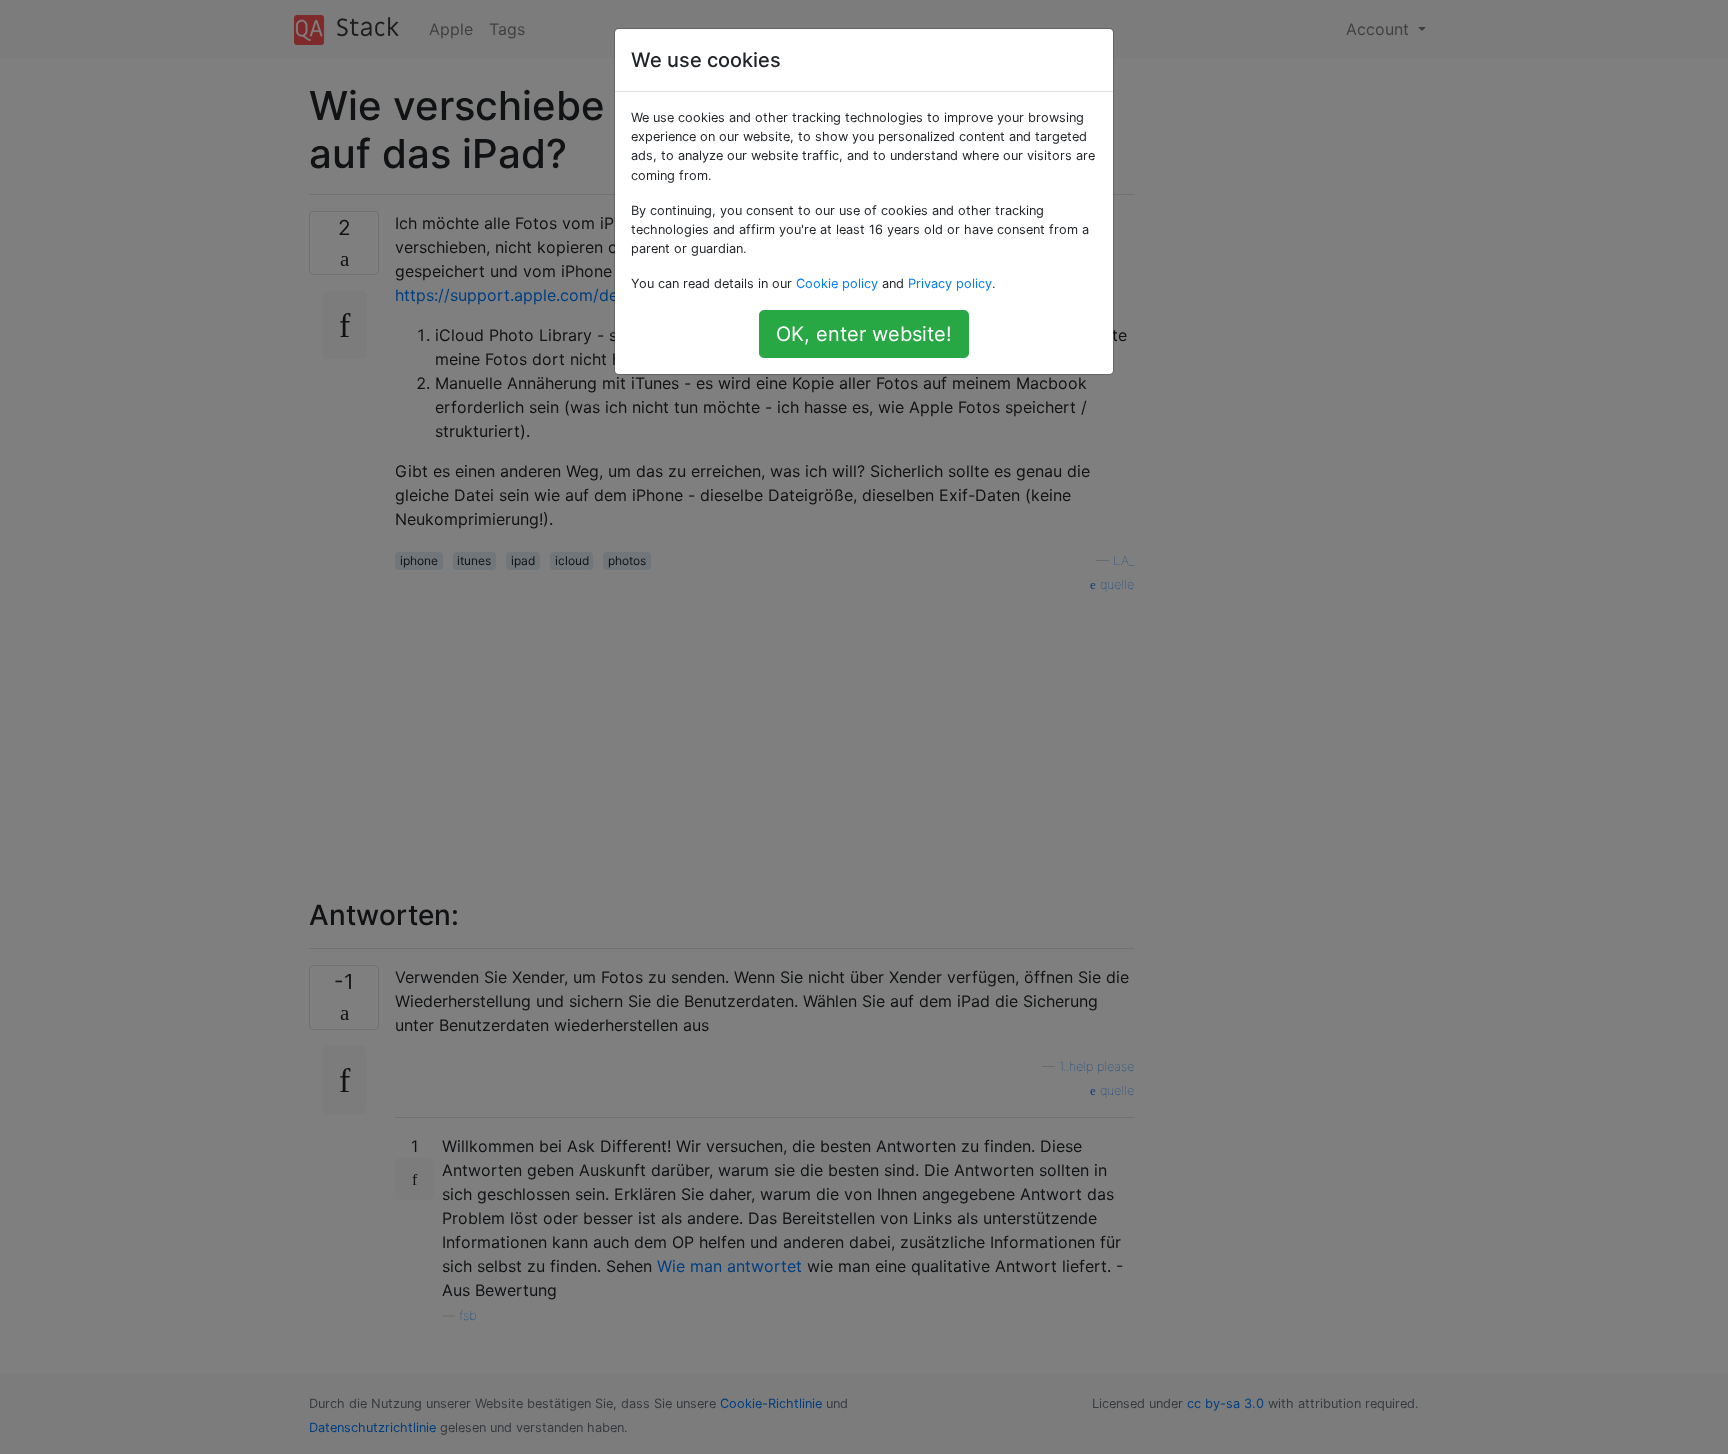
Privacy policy (950, 283)
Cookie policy (837, 283)
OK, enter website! (864, 334)
